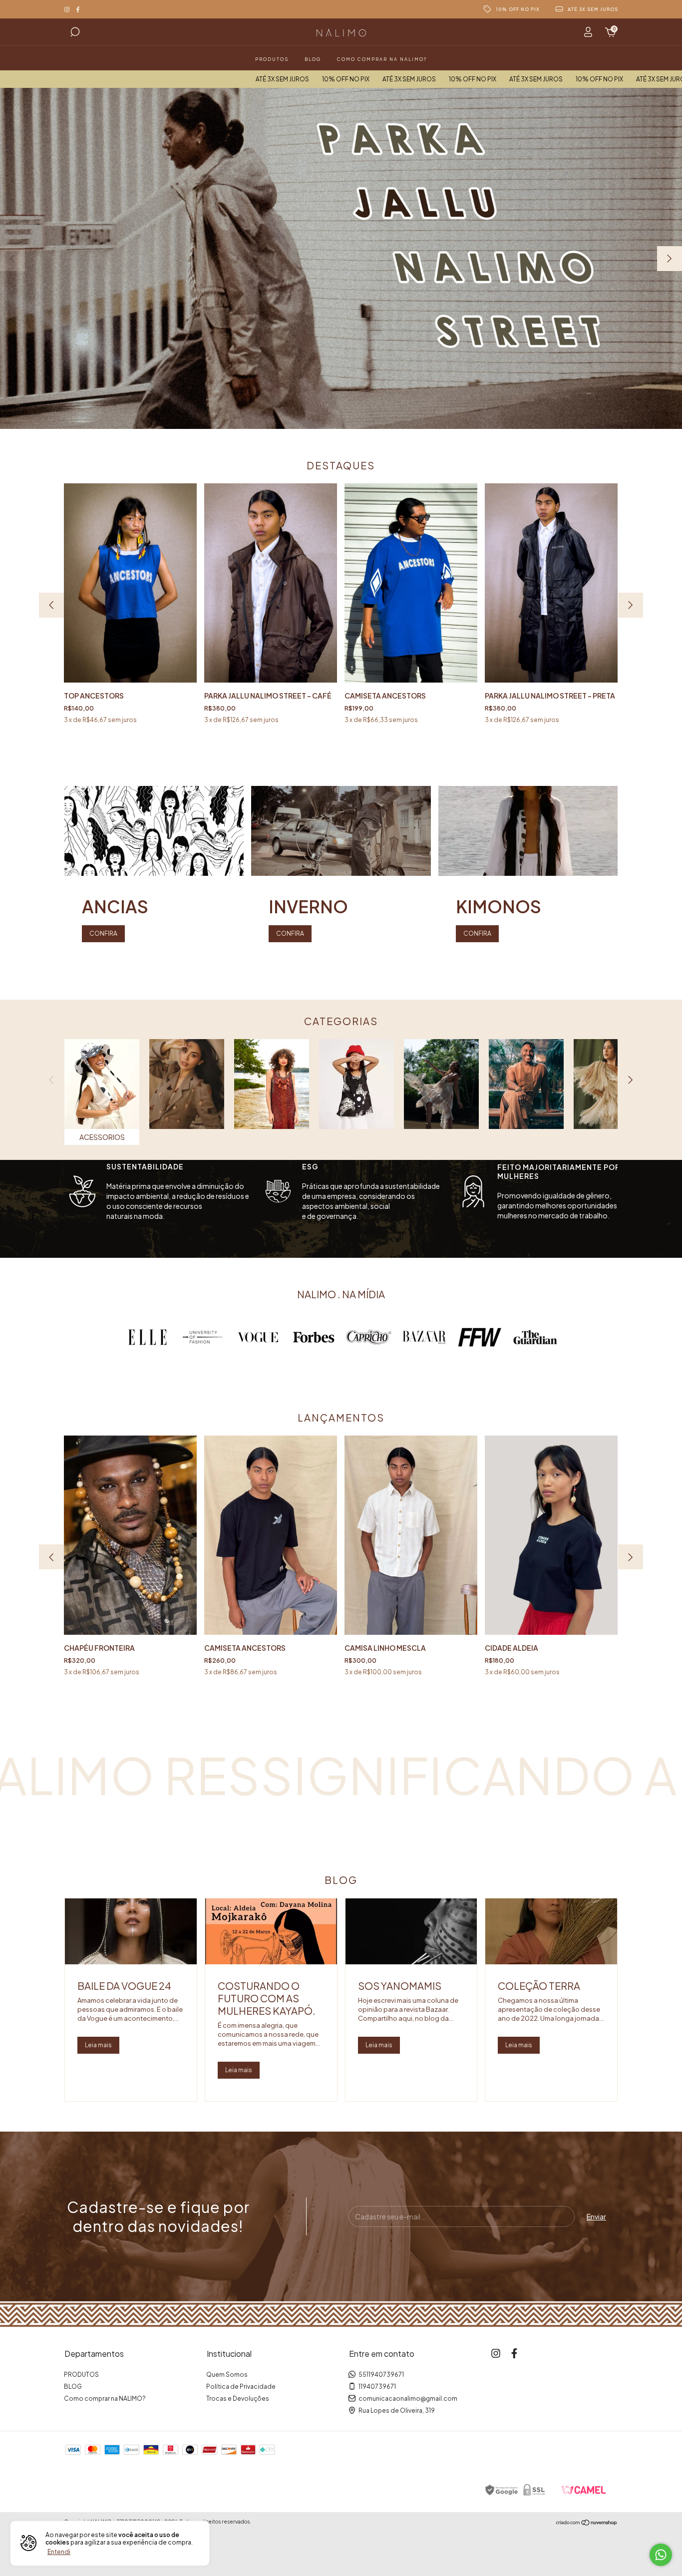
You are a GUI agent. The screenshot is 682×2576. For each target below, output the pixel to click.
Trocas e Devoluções (238, 2398)
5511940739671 (381, 2375)
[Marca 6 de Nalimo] (424, 1336)
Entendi (59, 2552)
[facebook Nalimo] (78, 9)
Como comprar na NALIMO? (382, 59)
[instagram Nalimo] (67, 9)
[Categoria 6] (526, 1084)
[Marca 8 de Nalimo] (535, 1336)
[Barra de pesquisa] (75, 33)
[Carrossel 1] (341, 258)
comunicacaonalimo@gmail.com (408, 2398)
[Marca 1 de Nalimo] (147, 1336)
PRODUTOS (272, 59)
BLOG (313, 59)
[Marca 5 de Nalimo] (369, 1336)
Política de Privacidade (241, 2387)
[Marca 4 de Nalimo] (314, 1336)
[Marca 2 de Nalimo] (203, 1336)
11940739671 (377, 2387)
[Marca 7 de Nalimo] (480, 1336)
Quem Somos (227, 2375)
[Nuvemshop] (587, 2523)
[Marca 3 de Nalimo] (258, 1336)
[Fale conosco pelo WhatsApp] (661, 2555)
